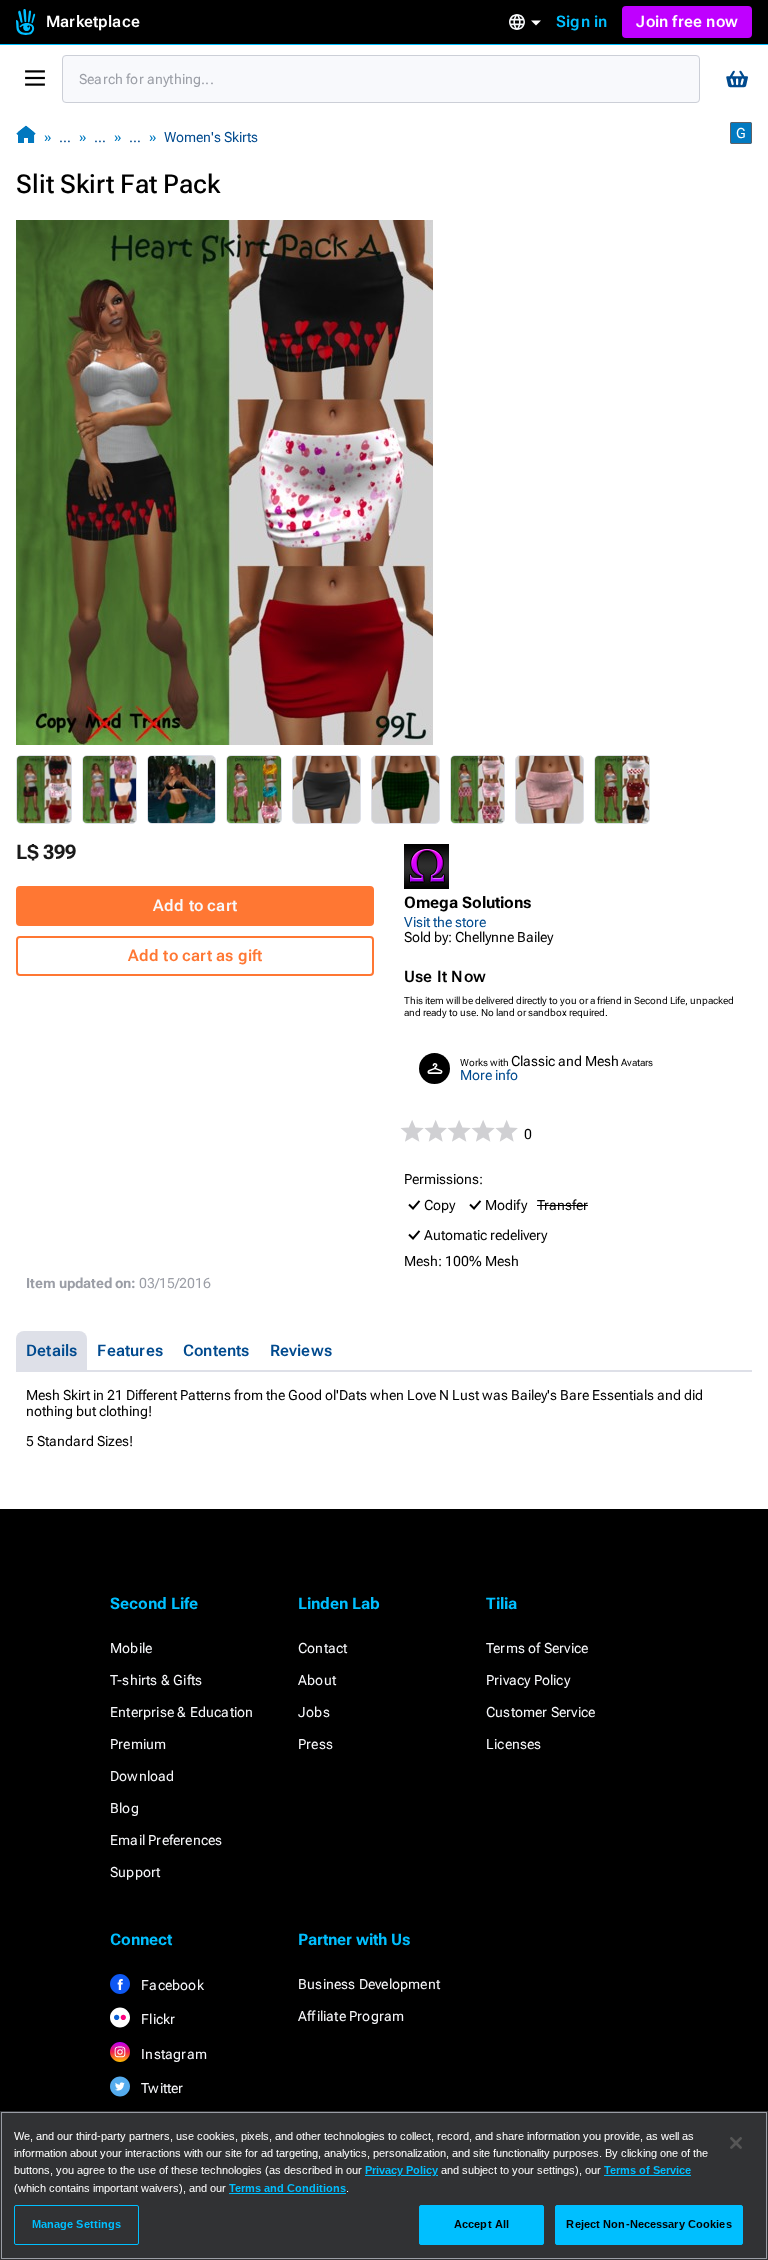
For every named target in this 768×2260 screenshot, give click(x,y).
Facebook (171, 1985)
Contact (322, 1648)
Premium (138, 1744)
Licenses (514, 1744)
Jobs (314, 1712)
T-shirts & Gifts (156, 1680)
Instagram (172, 2054)
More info (489, 1075)
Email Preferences (166, 1840)
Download (142, 1776)
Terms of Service (537, 1648)
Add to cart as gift (195, 955)
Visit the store (445, 922)
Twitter (161, 2088)
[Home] (26, 136)
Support (135, 1872)
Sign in (581, 21)
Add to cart (195, 905)
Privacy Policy (528, 1680)
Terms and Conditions (287, 2188)
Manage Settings (77, 2224)
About (317, 1680)
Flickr (156, 2019)
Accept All (481, 2224)
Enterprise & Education (181, 1712)
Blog (124, 1808)
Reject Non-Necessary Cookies (648, 2224)
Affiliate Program (351, 2016)
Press (315, 1744)
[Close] (736, 2143)
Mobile (131, 1648)
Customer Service (540, 1712)
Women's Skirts (211, 137)
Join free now (687, 21)
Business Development (369, 1984)
